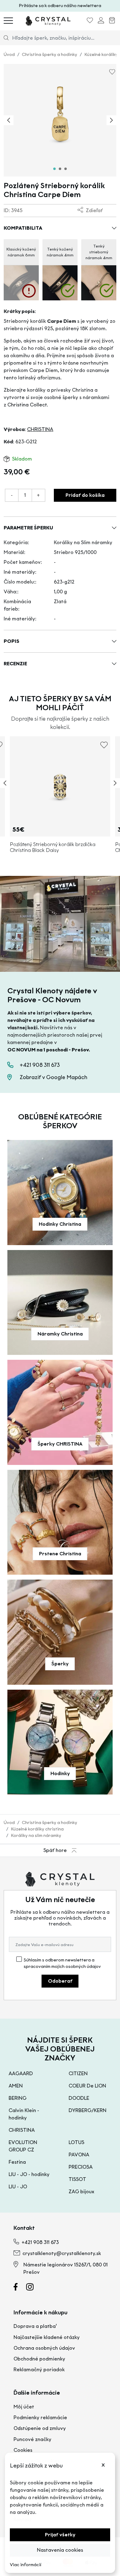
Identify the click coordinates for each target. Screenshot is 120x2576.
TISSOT (77, 2179)
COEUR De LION (87, 2086)
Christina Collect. (28, 405)
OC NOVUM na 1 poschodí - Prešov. (49, 1050)
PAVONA (79, 2155)
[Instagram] (34, 2288)
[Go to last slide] (9, 120)
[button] (60, 228)
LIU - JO (18, 2187)
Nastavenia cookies (60, 2550)
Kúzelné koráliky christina (37, 1829)
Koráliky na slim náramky (36, 1836)
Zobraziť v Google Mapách (54, 1077)
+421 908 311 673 (40, 1065)
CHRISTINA (40, 429)
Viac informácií (26, 2565)
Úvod (9, 55)
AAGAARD (21, 2073)
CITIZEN (78, 2073)
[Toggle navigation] (8, 20)
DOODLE (79, 2098)
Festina (17, 2162)
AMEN (16, 2086)
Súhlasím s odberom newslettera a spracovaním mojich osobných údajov (62, 1963)
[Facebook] (19, 2288)
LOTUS (76, 2142)
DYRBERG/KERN (88, 2110)
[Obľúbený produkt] (90, 21)
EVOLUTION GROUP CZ (23, 2146)
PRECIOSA (81, 2167)
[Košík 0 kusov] (112, 21)
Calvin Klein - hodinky (24, 2114)
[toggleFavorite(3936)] (104, 747)
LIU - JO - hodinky (29, 2174)
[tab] (54, 169)
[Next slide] (111, 120)
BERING (18, 2098)
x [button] (103, 2464)
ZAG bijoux (81, 2192)
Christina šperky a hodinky (50, 55)
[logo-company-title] (48, 20)
